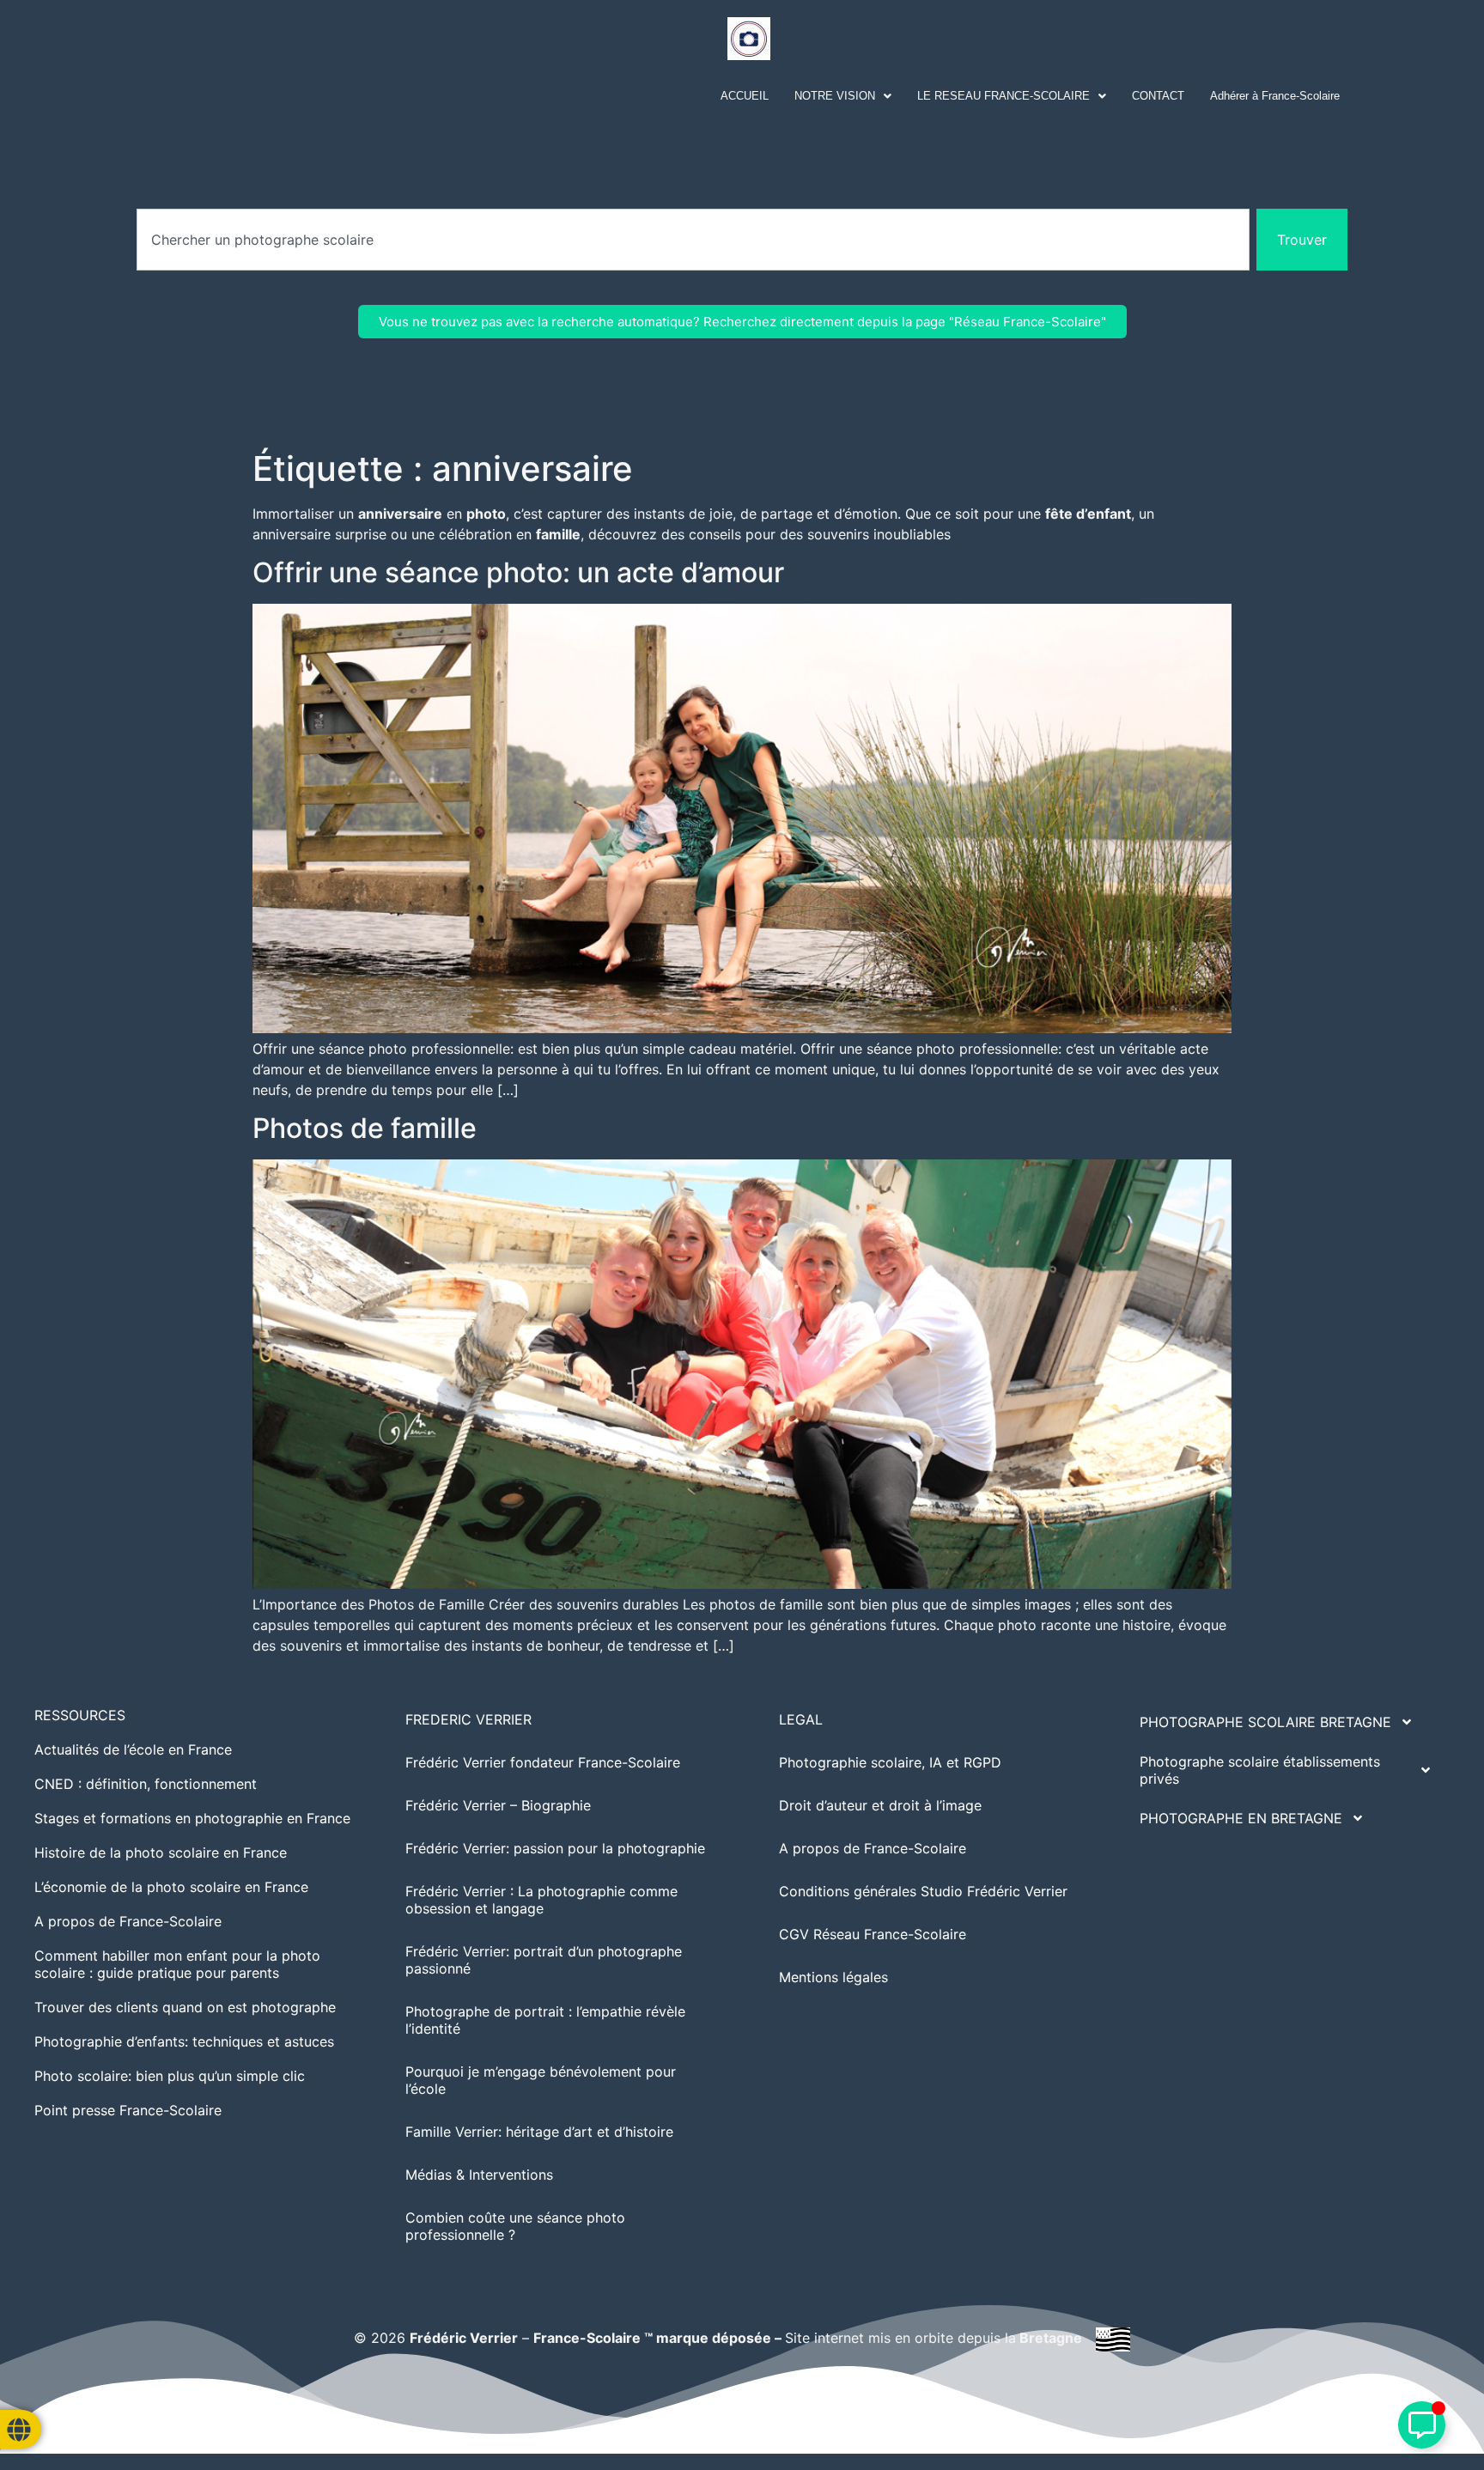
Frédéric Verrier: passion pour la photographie (555, 1848)
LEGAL (801, 1719)
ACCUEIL (745, 96)
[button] (843, 96)
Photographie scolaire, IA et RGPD (890, 1762)
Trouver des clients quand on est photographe (185, 2007)
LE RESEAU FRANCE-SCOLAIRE (1004, 96)
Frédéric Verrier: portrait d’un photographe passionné (544, 1960)
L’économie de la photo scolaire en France (171, 1887)
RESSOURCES (80, 1715)
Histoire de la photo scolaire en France (161, 1852)
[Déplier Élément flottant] (1422, 2425)
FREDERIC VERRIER (468, 1719)
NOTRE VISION (835, 96)
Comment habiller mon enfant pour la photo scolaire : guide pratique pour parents (177, 1964)
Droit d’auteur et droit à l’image (880, 1805)
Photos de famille (365, 1128)
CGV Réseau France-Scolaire (873, 1934)
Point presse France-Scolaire (128, 2110)
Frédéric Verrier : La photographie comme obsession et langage (541, 1900)
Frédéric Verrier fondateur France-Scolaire (543, 1762)
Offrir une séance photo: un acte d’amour (518, 572)
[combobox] (693, 240)
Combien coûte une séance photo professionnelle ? (515, 2226)
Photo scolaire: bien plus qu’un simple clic (170, 2076)
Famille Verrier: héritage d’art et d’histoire (539, 2132)
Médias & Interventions (479, 2175)
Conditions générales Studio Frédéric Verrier (923, 1891)
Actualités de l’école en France (133, 1749)
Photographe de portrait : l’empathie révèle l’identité (545, 2020)
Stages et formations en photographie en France (192, 1818)
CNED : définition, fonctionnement (146, 1784)
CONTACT (1158, 96)
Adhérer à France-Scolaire (1275, 96)
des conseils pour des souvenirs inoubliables (806, 534)
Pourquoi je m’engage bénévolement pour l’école (541, 2080)
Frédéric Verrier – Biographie (498, 1805)
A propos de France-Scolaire (128, 1921)
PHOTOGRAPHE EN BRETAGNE (1241, 1818)
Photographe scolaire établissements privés (1260, 1770)
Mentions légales (833, 1977)
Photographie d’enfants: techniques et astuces (184, 2041)
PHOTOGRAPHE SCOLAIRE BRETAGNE (1265, 1722)
